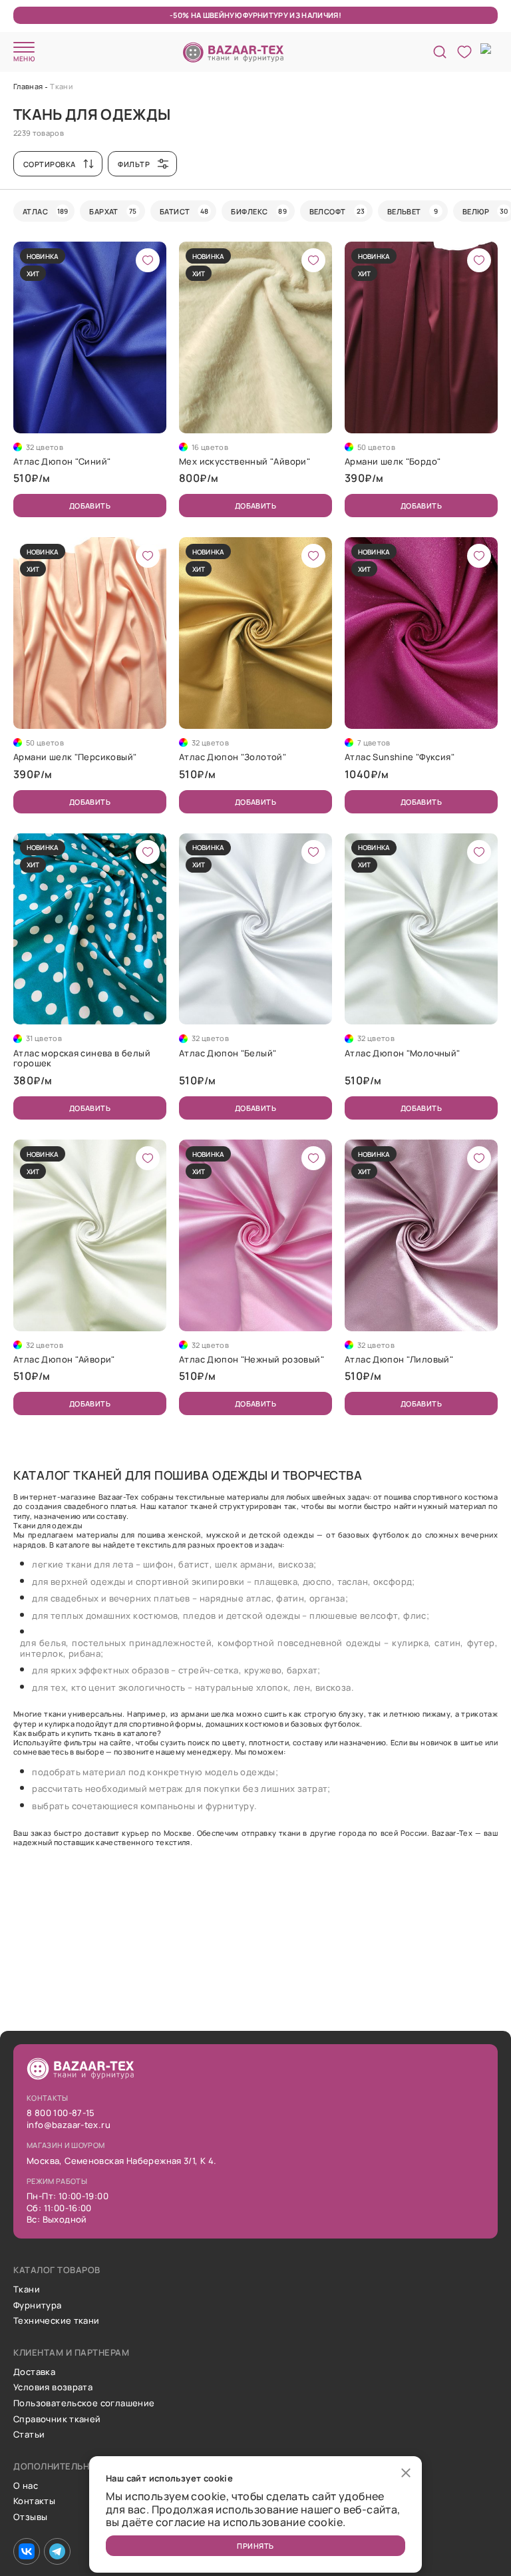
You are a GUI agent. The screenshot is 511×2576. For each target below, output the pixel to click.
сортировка (49, 164)
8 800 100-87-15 (61, 2113)
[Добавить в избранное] (148, 260)
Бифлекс (258, 211)
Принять (255, 2546)
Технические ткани (57, 2321)
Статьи (29, 2435)
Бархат (113, 211)
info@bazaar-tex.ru (69, 2125)
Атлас (45, 211)
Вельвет (413, 211)
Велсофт (337, 211)
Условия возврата (53, 2388)
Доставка (34, 2372)
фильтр (134, 164)
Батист (184, 211)
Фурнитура (38, 2306)
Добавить (90, 506)
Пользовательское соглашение (84, 2404)
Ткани (27, 2290)
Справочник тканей (57, 2420)
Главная (28, 86)
